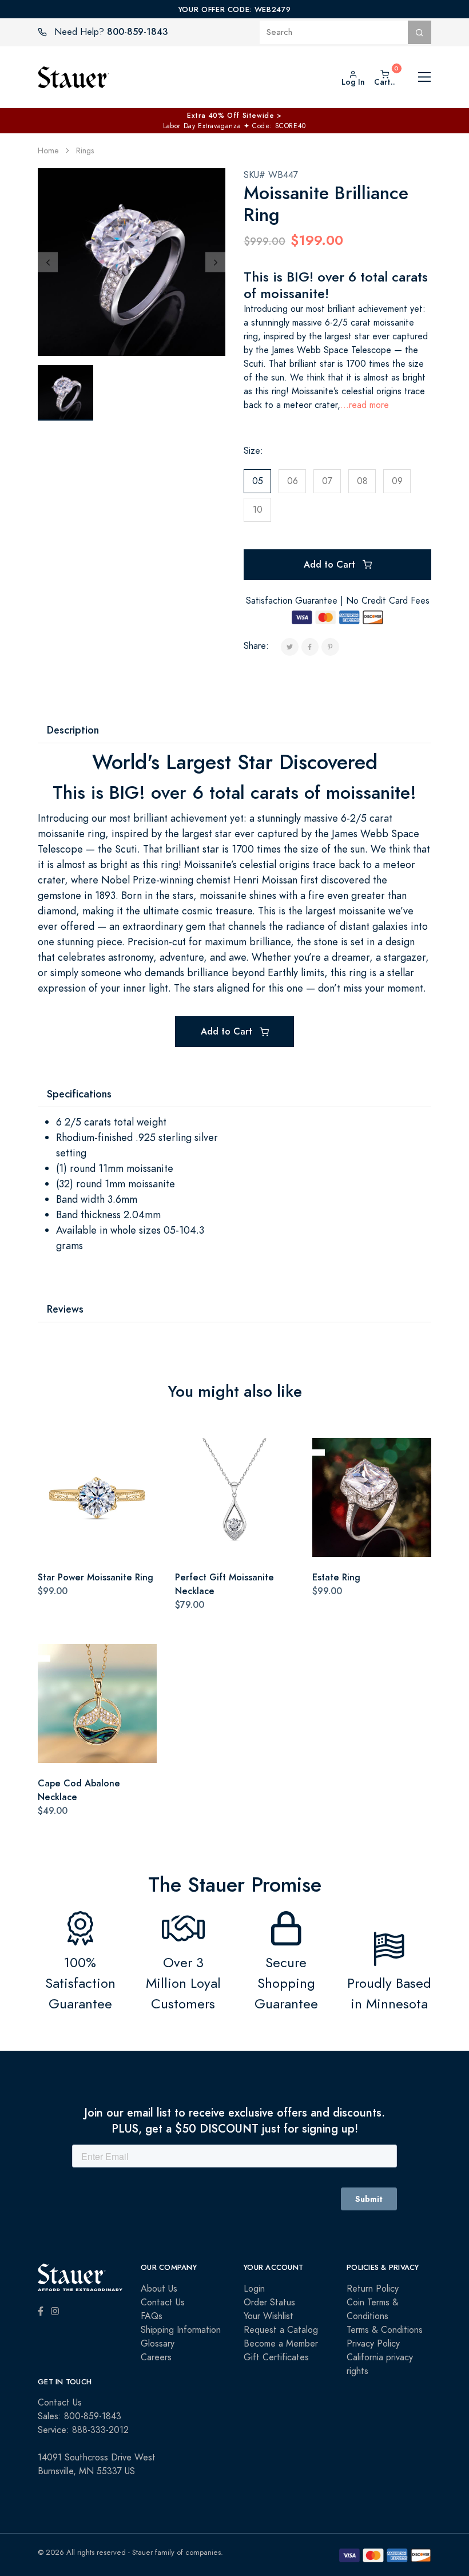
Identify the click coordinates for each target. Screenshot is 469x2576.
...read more (365, 405)
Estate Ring (336, 1577)
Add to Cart (331, 564)
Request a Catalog (281, 2330)
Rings (85, 151)
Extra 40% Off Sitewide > (234, 116)
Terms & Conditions (385, 2330)
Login (254, 2289)
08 (362, 481)
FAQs (152, 2316)
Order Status (269, 2302)
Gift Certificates (276, 2357)
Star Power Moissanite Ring (96, 1577)
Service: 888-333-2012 (83, 2430)
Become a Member (281, 2344)
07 (327, 481)
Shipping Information (181, 2330)
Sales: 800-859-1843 (80, 2416)
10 (258, 510)
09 (397, 481)
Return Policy (373, 2289)
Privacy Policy (373, 2344)
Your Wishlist (269, 2316)
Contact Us (163, 2302)
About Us (159, 2289)
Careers (156, 2357)
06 (293, 481)
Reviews (65, 1309)
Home (48, 151)
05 (258, 481)
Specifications (79, 1094)
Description (73, 730)
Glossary (158, 2344)
